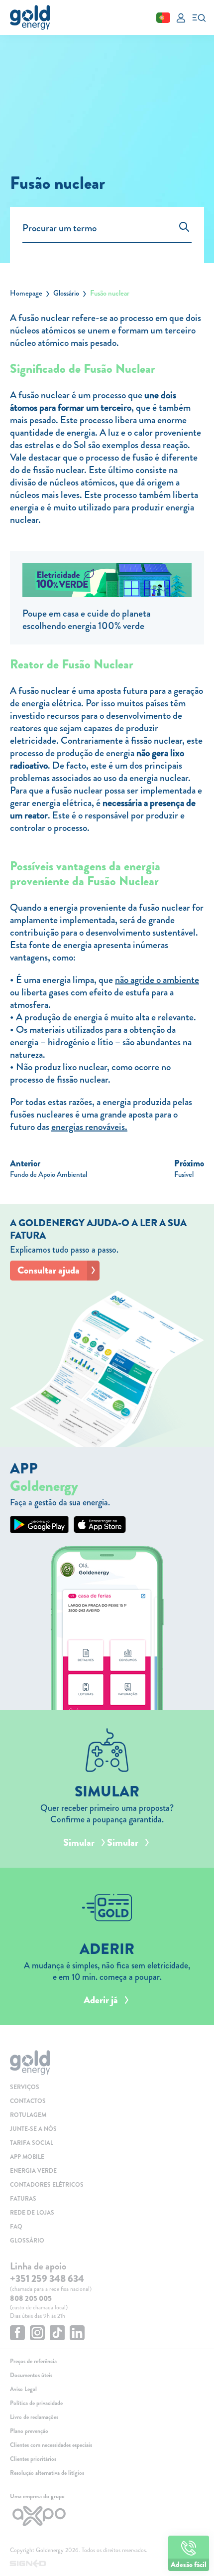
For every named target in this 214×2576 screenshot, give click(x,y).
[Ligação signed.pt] (107, 2564)
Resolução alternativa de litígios (47, 2473)
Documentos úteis (31, 2375)
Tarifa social (32, 2143)
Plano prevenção (29, 2431)
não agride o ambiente (157, 980)
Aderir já (101, 2000)
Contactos (28, 2101)
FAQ (16, 2227)
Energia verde (33, 2171)
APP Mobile (27, 2157)
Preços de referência (33, 2361)
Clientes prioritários (33, 2459)
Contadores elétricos (47, 2185)
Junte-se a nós (33, 2129)
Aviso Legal (23, 2389)
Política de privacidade (36, 2403)
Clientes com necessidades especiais (51, 2445)
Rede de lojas (32, 2213)
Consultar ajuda (49, 1270)
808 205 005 (31, 2298)
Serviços (25, 2087)
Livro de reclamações (34, 2417)
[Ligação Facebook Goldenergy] (17, 2334)
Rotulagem (28, 2115)
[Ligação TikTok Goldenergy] (57, 2334)
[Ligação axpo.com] (107, 2516)
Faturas (23, 2199)
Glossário (66, 293)
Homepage (26, 293)
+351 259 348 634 (47, 2279)
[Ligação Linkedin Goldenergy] (77, 2334)
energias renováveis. (89, 1127)
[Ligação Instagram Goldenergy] (37, 2334)
